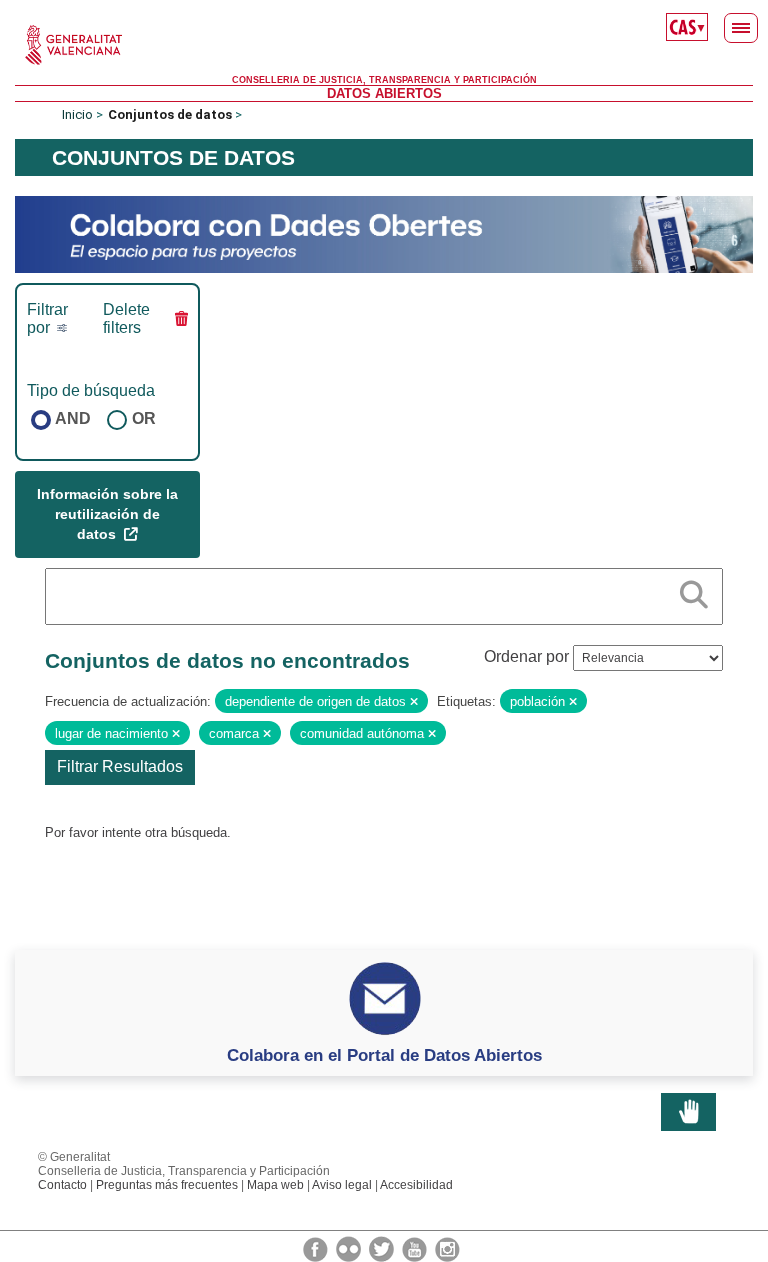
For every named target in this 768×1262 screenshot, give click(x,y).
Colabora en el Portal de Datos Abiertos (384, 1055)
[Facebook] (317, 1248)
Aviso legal (342, 1185)
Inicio (77, 114)
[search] (694, 591)
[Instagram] (447, 1248)
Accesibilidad (416, 1185)
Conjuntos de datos (170, 114)
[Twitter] (383, 1248)
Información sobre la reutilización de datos (107, 513)
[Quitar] (414, 702)
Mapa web (275, 1185)
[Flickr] (350, 1248)
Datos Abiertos (384, 93)
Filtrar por (47, 318)
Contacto (62, 1185)
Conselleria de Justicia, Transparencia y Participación (384, 80)
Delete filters (126, 318)
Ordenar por (526, 656)
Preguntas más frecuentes (167, 1185)
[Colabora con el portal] (384, 233)
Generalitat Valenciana (384, 45)
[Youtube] (416, 1248)
